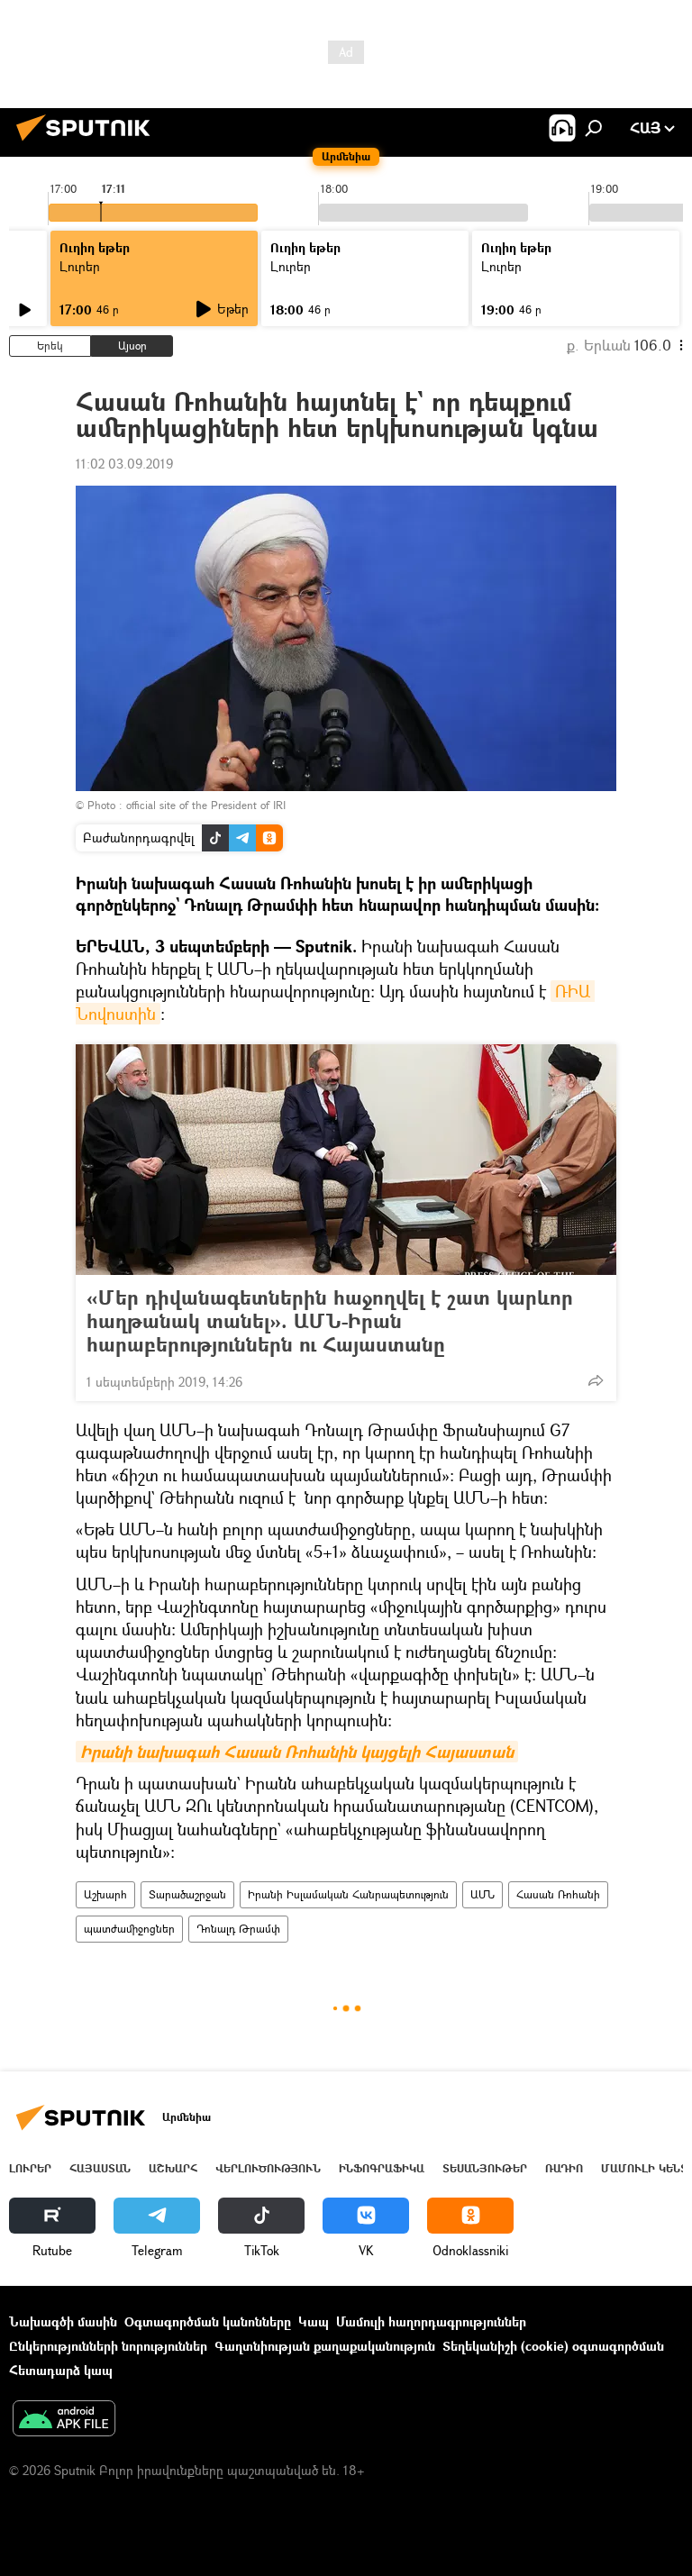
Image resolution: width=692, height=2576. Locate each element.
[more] (596, 1380)
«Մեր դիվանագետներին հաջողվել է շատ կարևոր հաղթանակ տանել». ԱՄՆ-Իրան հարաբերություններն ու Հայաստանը (330, 1321)
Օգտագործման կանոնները (208, 2321)
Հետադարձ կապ (61, 2370)
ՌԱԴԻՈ (564, 2168)
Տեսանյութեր (485, 2168)
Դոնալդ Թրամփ (238, 1929)
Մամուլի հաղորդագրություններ (431, 2321)
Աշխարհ (105, 1894)
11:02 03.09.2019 (124, 464)
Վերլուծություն (268, 2168)
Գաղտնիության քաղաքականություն (325, 2346)
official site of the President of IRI (206, 805)
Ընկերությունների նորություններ (108, 2346)
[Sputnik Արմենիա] (88, 143)
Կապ (314, 2321)
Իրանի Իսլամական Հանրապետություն (348, 1894)
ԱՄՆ (483, 1894)
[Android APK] (64, 2420)
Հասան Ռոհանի (558, 1894)
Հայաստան (100, 2168)
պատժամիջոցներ (129, 1929)
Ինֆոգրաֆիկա (382, 2168)
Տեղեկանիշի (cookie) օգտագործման (553, 2346)
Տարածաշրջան (187, 1894)
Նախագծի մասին (63, 2321)
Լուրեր (30, 2168)
